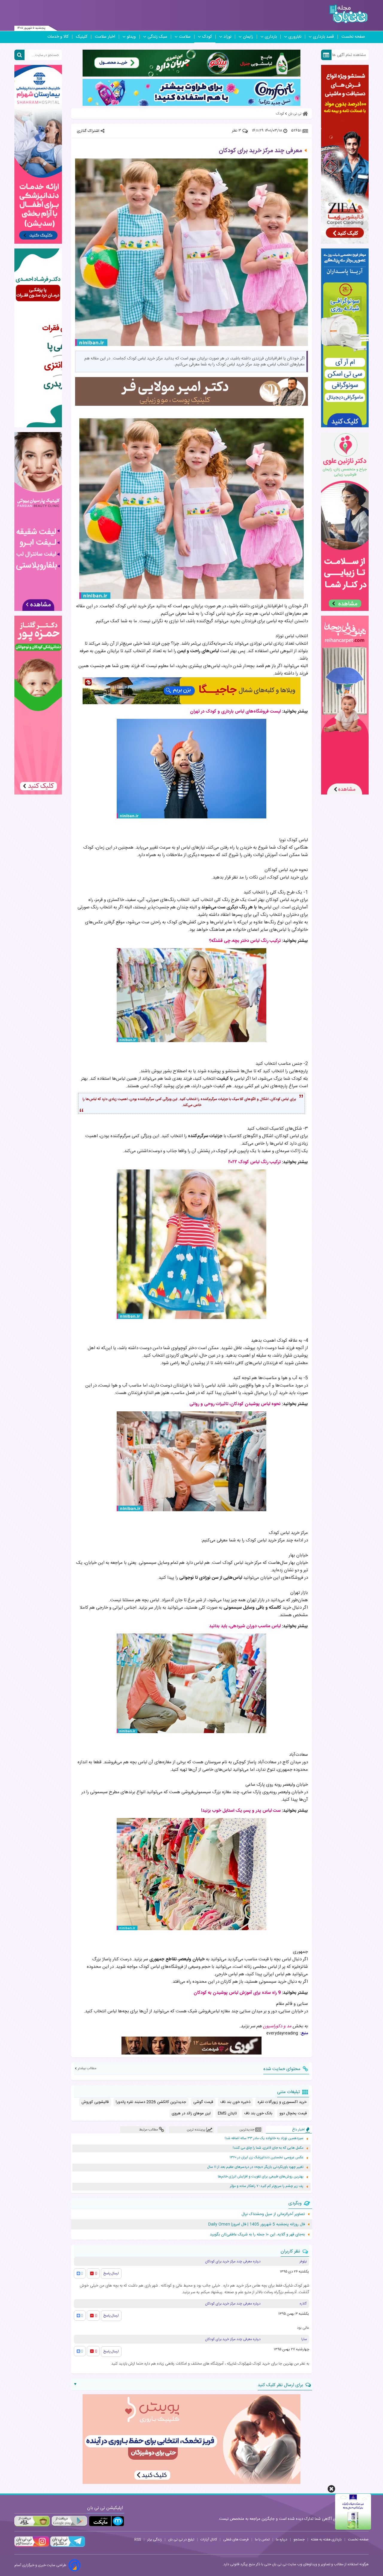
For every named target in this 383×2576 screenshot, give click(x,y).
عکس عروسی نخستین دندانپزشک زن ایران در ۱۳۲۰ (266, 2158)
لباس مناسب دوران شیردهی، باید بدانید (245, 1626)
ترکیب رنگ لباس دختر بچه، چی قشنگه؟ (245, 941)
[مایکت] (107, 2521)
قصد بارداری (323, 37)
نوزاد (227, 37)
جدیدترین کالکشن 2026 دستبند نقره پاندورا (151, 2102)
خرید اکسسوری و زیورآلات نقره (282, 2102)
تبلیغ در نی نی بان (181, 2540)
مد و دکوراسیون (277, 2026)
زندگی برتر (155, 2540)
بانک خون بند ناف (258, 2113)
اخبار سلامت (105, 37)
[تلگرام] (67, 2546)
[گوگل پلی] (69, 2521)
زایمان (248, 37)
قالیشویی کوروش (95, 2102)
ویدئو (131, 37)
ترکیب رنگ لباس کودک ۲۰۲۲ (254, 1162)
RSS (138, 2540)
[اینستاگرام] (32, 2546)
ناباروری (295, 37)
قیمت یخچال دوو (293, 2113)
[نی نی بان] (348, 14)
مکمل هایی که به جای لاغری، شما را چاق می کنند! (268, 2148)
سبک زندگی (157, 37)
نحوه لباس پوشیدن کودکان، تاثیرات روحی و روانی (235, 1404)
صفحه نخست (353, 37)
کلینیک (82, 37)
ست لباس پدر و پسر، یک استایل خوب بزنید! (241, 1811)
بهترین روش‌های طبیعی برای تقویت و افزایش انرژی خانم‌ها (261, 2177)
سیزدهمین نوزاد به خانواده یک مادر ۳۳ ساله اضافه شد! (264, 2138)
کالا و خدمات (58, 37)
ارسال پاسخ (111, 2273)
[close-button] (331, 2489)
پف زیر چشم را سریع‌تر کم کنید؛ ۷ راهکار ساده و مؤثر (267, 2186)
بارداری (271, 37)
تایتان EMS (227, 2113)
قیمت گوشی (203, 2102)
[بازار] (32, 2521)
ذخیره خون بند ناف (235, 2102)
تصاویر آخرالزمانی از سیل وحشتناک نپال (273, 2214)
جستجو (299, 2540)
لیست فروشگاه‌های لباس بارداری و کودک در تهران (235, 712)
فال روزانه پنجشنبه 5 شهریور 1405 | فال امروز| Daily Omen (257, 2224)
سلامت (185, 37)
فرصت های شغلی (236, 2540)
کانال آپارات (209, 2540)
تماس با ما (262, 2540)
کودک (207, 37)
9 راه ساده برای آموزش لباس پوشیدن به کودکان (237, 1993)
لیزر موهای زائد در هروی (191, 2113)
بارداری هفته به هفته (326, 2540)
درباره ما (282, 2540)
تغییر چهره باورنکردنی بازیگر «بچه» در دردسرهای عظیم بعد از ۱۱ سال (255, 2167)
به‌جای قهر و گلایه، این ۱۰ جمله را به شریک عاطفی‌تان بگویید (257, 2235)
